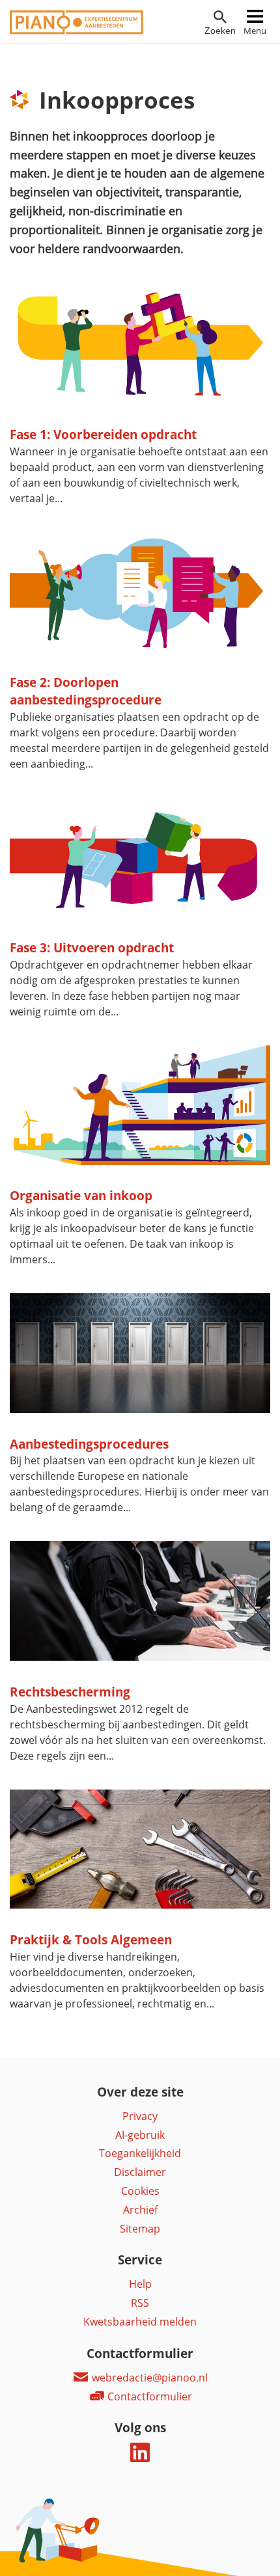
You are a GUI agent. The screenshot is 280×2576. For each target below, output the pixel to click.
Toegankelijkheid (140, 2153)
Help (140, 2284)
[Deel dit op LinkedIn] (140, 2458)
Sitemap (140, 2229)
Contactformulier (148, 2396)
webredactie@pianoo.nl (148, 2378)
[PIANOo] (77, 31)
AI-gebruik (140, 2135)
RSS (140, 2303)
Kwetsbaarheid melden (140, 2322)
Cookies (140, 2191)
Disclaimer (140, 2172)
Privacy (140, 2116)
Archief (140, 2210)
